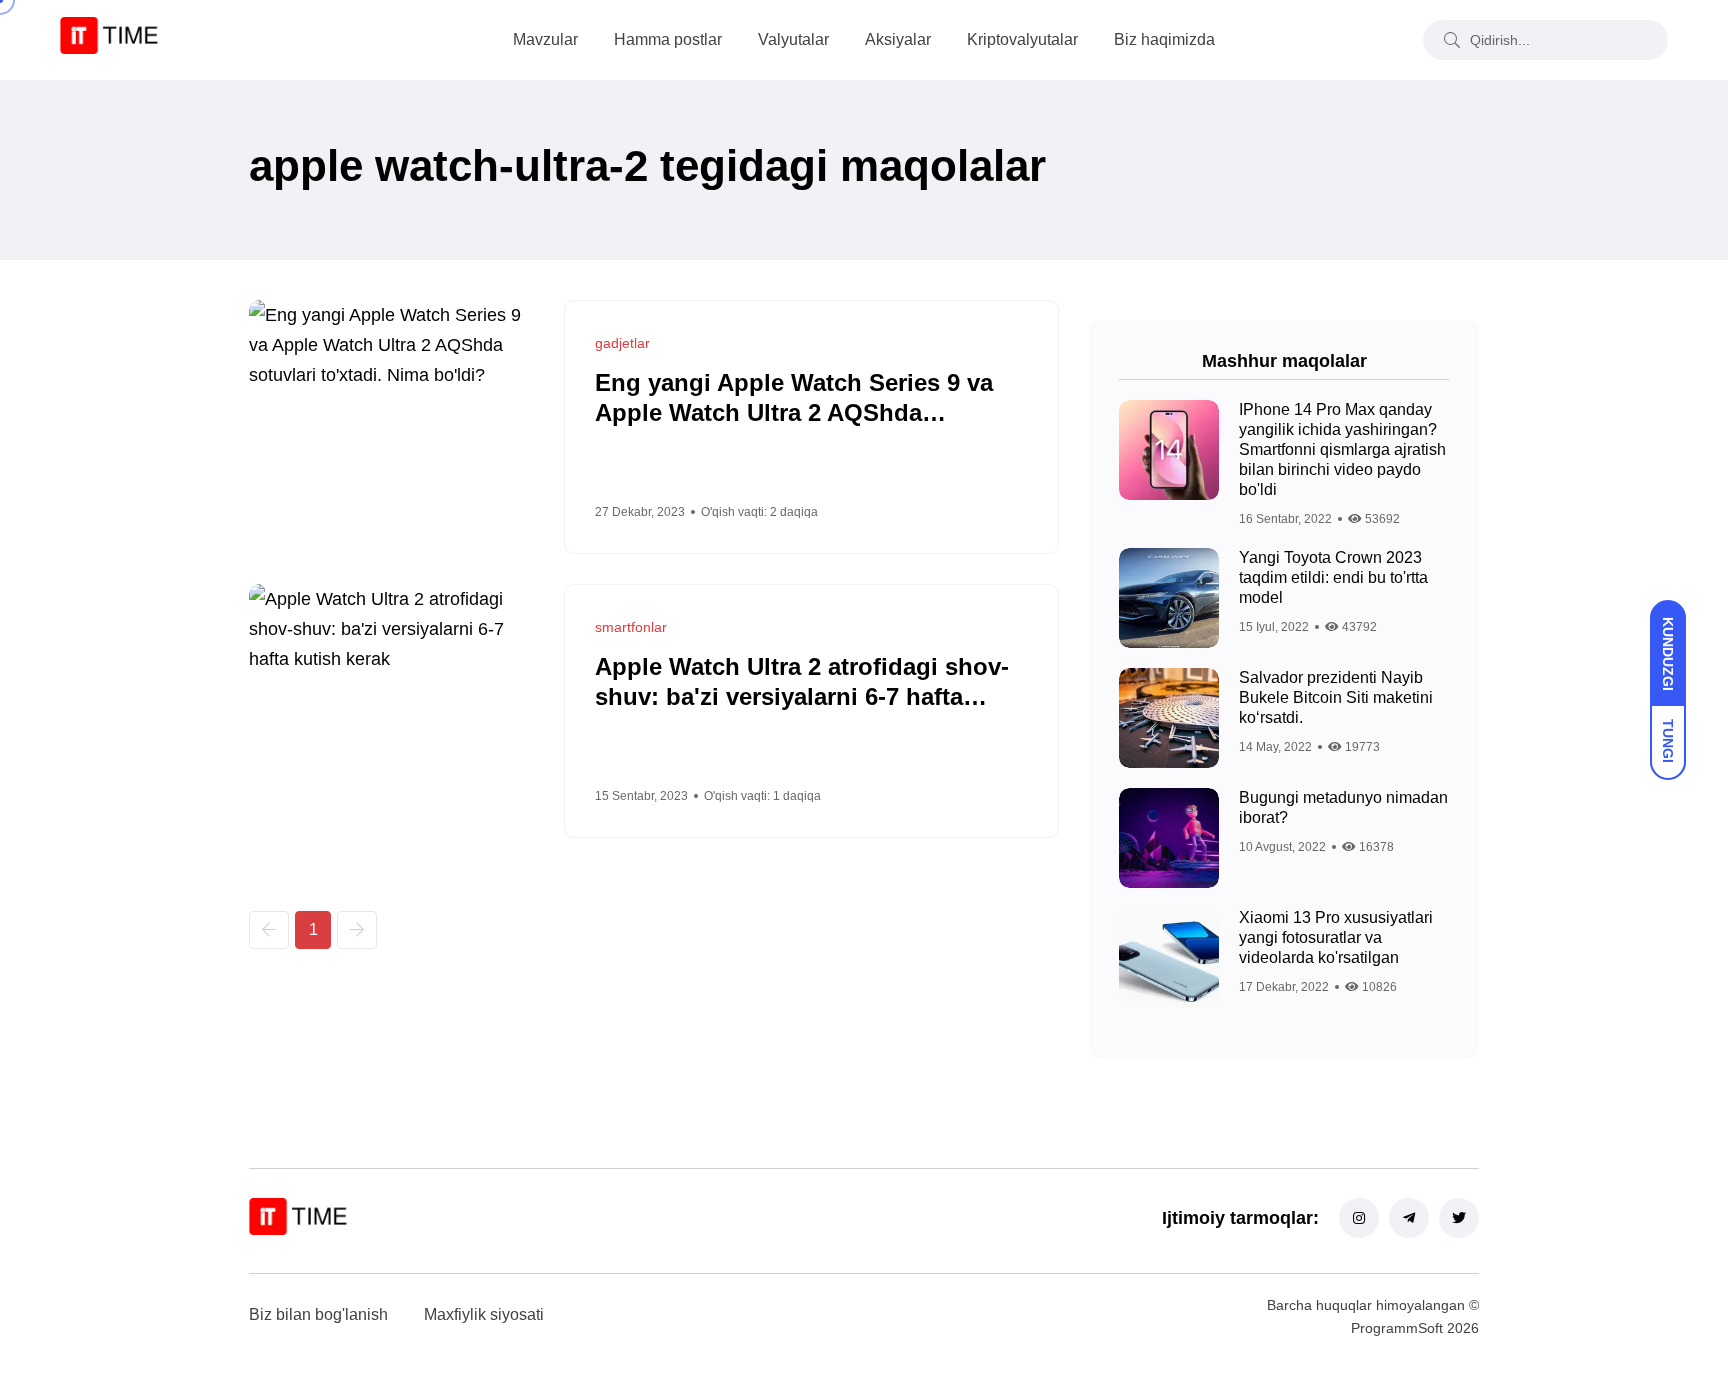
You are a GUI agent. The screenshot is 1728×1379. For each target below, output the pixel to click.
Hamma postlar (668, 39)
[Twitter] (1459, 1218)
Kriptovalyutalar (1022, 39)
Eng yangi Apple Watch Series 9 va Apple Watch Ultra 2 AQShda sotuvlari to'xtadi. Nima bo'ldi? (794, 412)
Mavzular (545, 39)
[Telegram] (1409, 1218)
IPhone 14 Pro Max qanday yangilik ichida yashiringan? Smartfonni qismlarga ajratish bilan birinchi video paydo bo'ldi (1342, 449)
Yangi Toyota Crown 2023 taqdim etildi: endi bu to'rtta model (1333, 577)
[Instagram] (1359, 1218)
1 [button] (313, 929)
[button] (269, 930)
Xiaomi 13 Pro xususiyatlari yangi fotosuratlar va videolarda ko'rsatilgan (1336, 937)
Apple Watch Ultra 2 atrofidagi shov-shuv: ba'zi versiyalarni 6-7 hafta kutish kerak (802, 696)
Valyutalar (793, 39)
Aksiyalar (898, 39)
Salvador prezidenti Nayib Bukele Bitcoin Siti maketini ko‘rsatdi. (1336, 697)
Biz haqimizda (1164, 39)
